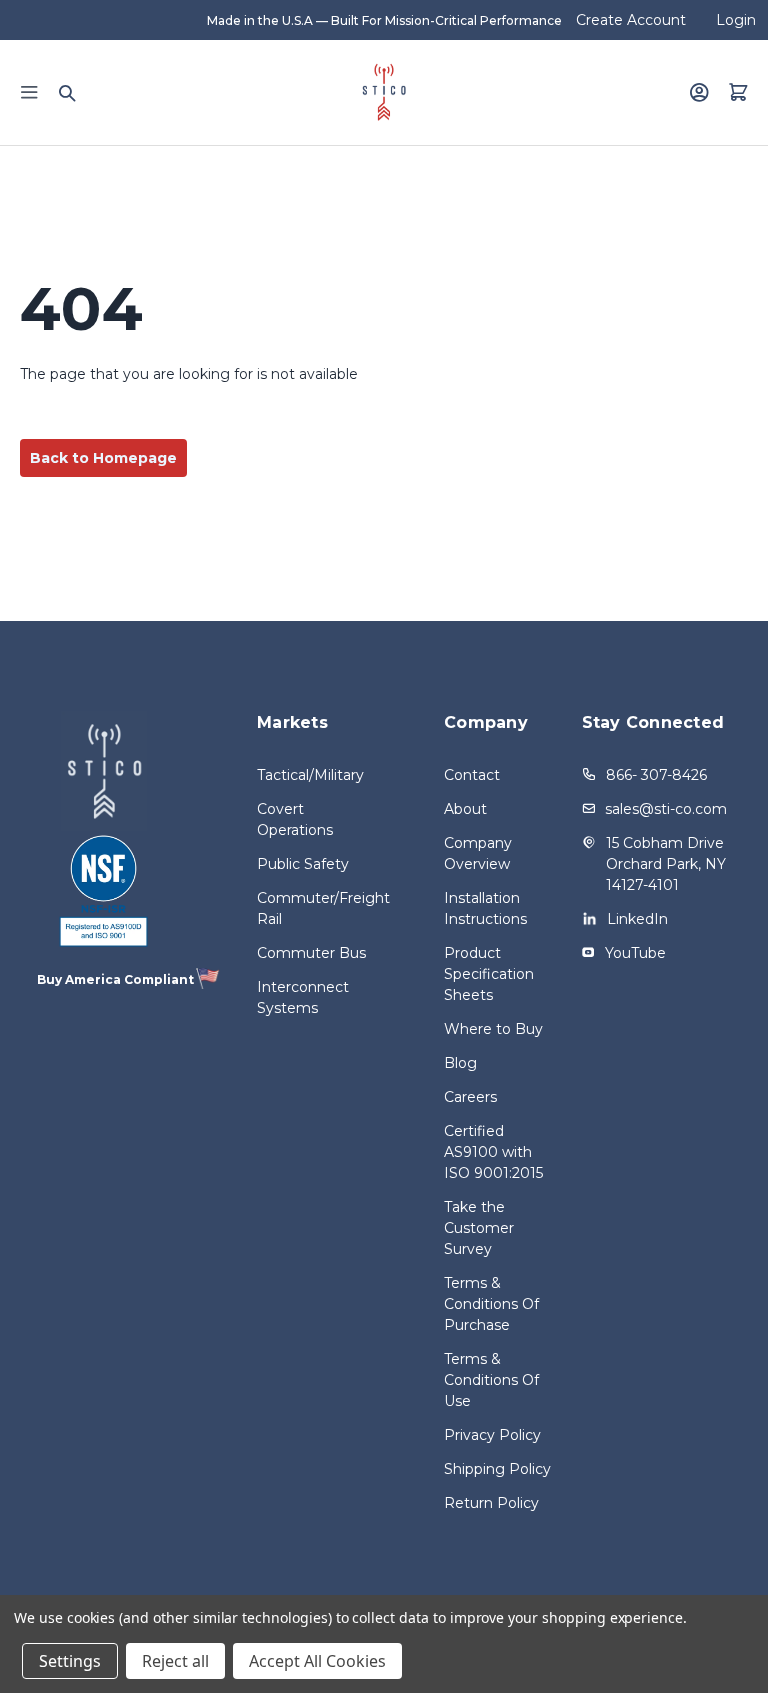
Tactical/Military (310, 775)
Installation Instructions (485, 908)
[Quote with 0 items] (738, 92)
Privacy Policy (492, 1435)
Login (736, 20)
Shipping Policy (497, 1469)
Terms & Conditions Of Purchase (491, 1304)
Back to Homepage (103, 458)
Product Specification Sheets (489, 974)
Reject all (175, 1661)
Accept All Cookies (317, 1661)
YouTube (635, 953)
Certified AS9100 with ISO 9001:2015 (493, 1152)
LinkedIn (637, 919)
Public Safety (303, 864)
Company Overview (478, 853)
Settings (70, 1661)
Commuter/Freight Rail (315, 908)
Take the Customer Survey (479, 1228)
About (465, 809)
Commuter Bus (311, 953)
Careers (470, 1097)
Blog (460, 1063)
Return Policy (491, 1503)
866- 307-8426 (656, 775)
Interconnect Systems (303, 997)
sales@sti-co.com (666, 809)
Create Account (631, 20)
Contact (472, 775)
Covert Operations (295, 819)
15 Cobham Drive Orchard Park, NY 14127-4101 (666, 864)
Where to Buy (493, 1029)
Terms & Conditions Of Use (491, 1380)
